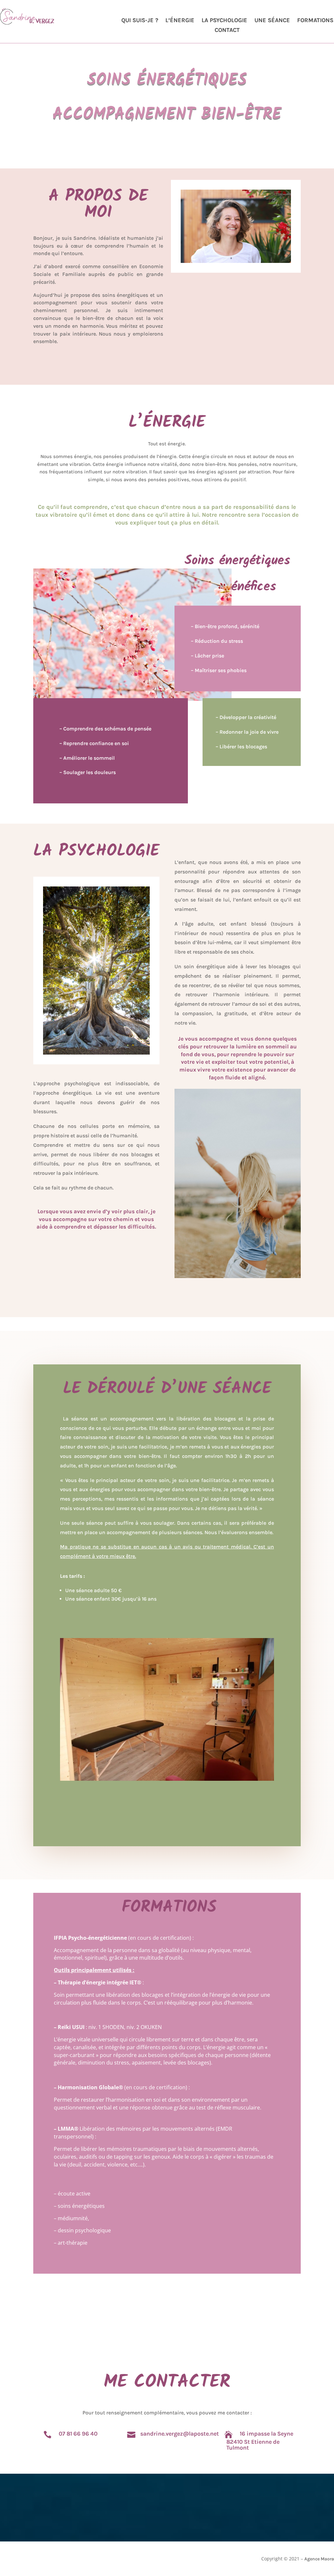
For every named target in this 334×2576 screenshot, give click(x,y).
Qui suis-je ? (140, 21)
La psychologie (224, 21)
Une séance (272, 21)
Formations (315, 21)
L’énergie (180, 21)
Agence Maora (319, 2559)
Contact (227, 31)
